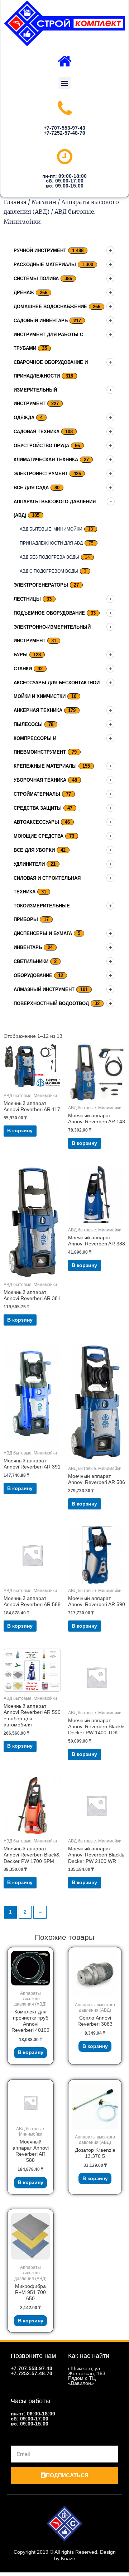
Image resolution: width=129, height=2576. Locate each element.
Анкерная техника (38, 710)
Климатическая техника (46, 460)
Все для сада (31, 488)
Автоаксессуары (36, 822)
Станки (23, 669)
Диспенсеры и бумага (43, 933)
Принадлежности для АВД (51, 543)
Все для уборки (34, 850)
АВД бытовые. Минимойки (51, 529)
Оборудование (33, 975)
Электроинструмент (41, 474)
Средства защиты (38, 808)
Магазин (44, 202)
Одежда (24, 418)
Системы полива (36, 279)
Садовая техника (37, 432)
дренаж (24, 293)
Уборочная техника (40, 780)
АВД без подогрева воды (49, 557)
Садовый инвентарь (41, 321)
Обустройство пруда (41, 446)
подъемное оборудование (49, 613)
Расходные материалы (45, 265)
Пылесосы (28, 724)
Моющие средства (39, 836)
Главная (15, 202)
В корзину (20, 1131)
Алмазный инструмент (44, 989)
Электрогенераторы (41, 585)
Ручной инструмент (40, 251)
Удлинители (29, 864)
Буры (21, 655)
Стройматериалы (37, 794)
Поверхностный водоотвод (51, 1003)
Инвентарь (28, 947)
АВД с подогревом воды (49, 571)
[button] (65, 83)
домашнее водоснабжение (50, 307)
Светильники (31, 961)
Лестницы (27, 599)
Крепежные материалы (45, 766)
